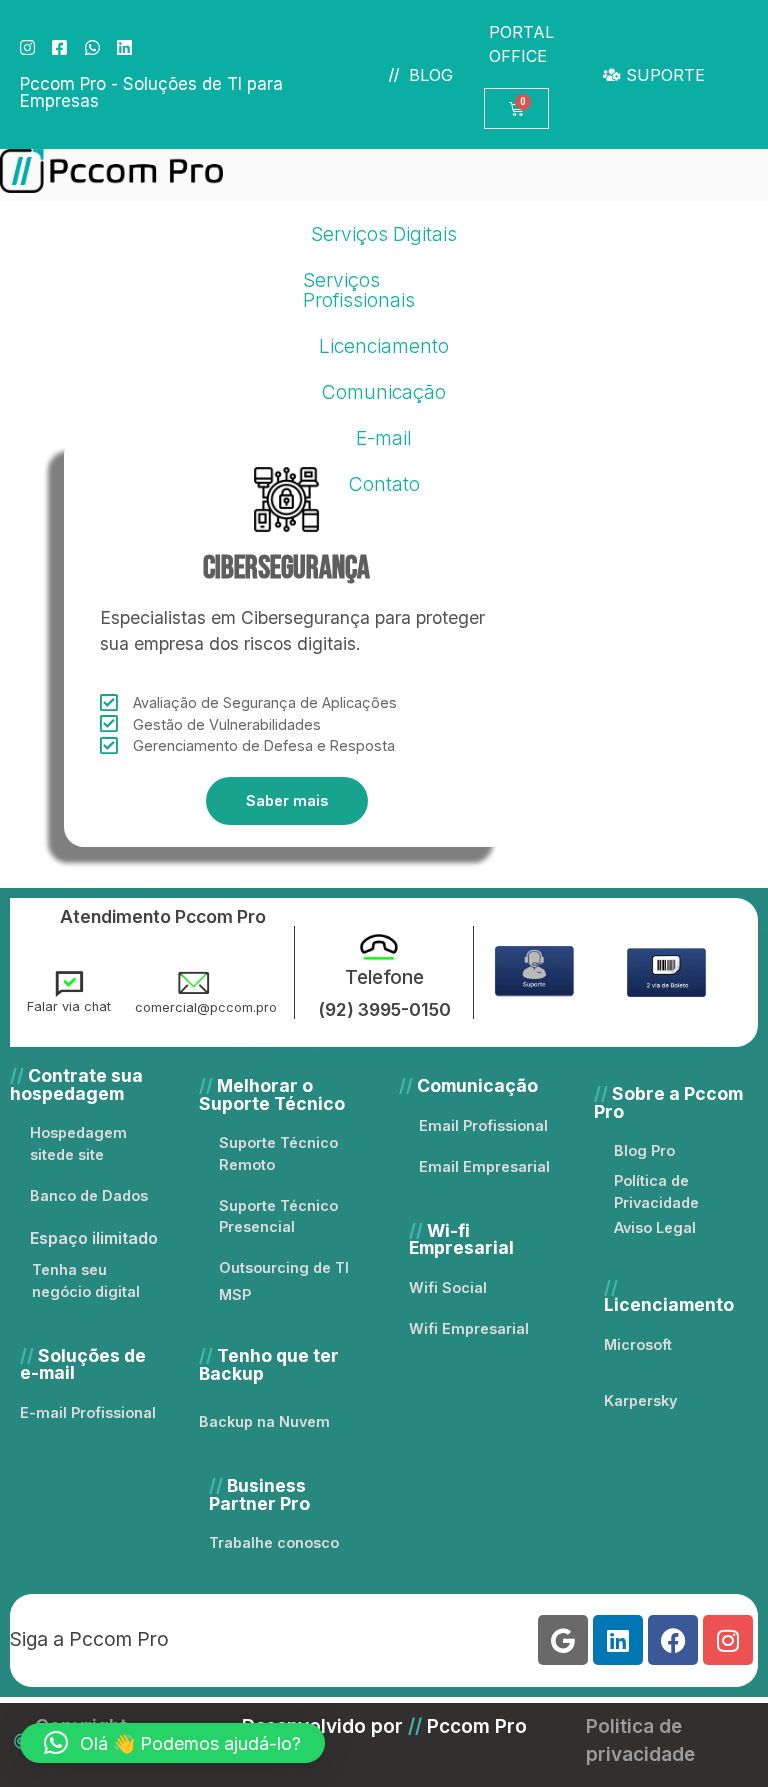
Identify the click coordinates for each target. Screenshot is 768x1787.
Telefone (384, 977)
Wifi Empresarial (469, 1328)
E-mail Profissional (88, 1412)
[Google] (563, 1640)
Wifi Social (448, 1287)
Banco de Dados (89, 1195)
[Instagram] (728, 1640)
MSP (235, 1294)
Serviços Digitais (384, 234)
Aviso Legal (655, 1227)
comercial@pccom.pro (206, 1007)
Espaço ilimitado (94, 1238)
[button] (172, 1743)
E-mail (384, 438)
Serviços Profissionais (359, 290)
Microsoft (638, 1344)
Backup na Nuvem (264, 1421)
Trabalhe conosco (274, 1542)
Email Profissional (483, 1125)
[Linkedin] (618, 1640)
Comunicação (384, 392)
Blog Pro (644, 1150)
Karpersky (640, 1400)
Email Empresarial (484, 1166)
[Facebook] (673, 1640)
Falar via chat (69, 1006)
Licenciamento (384, 346)
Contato (384, 484)
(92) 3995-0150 (384, 1009)
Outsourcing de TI (284, 1267)
